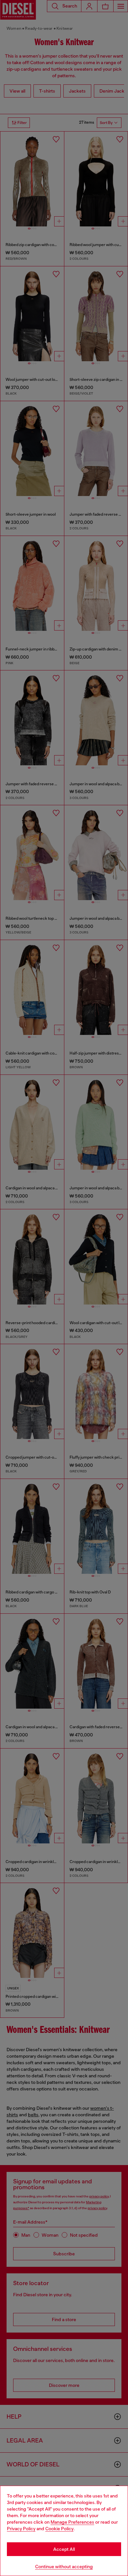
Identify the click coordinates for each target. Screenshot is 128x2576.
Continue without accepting (64, 2567)
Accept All (64, 2549)
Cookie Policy (59, 2529)
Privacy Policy (21, 2529)
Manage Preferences (72, 2522)
